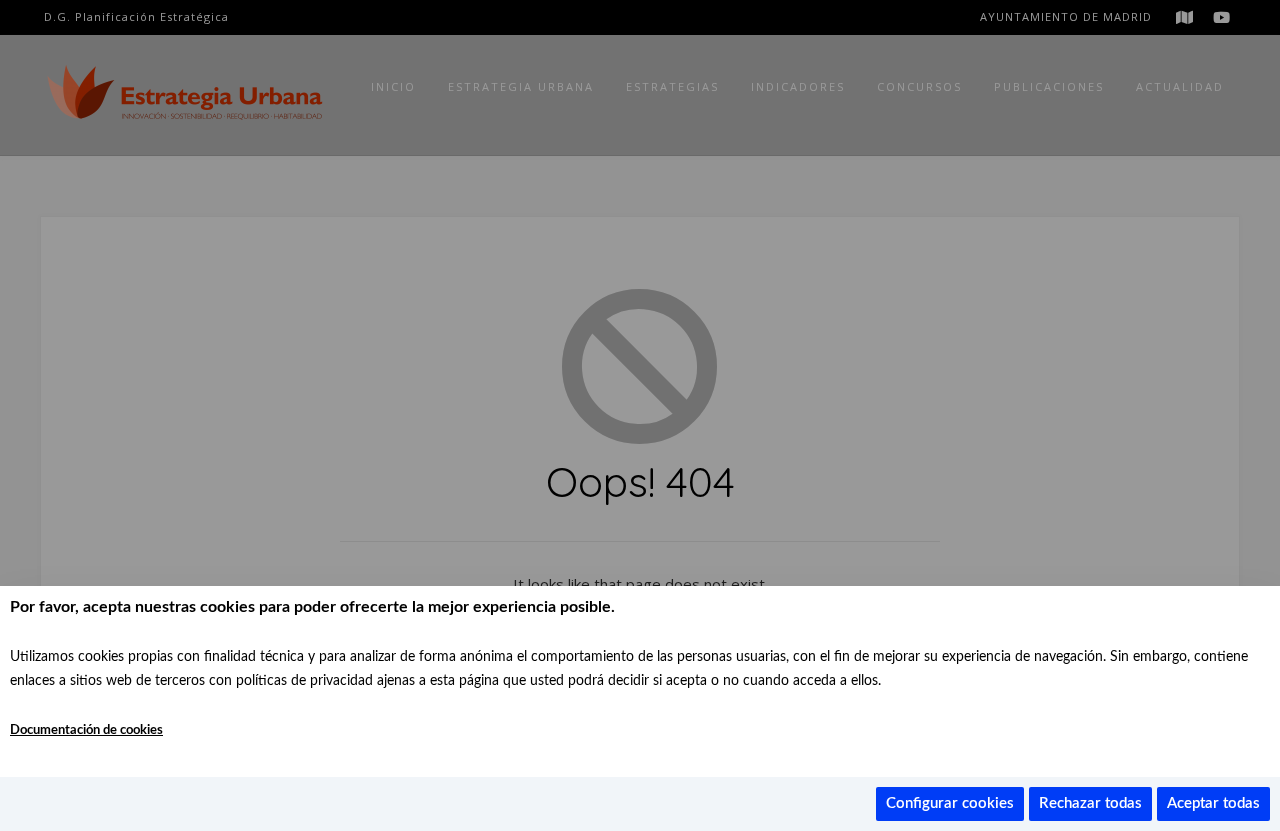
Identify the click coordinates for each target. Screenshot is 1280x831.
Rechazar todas (1090, 803)
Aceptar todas (1213, 803)
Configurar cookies (950, 803)
